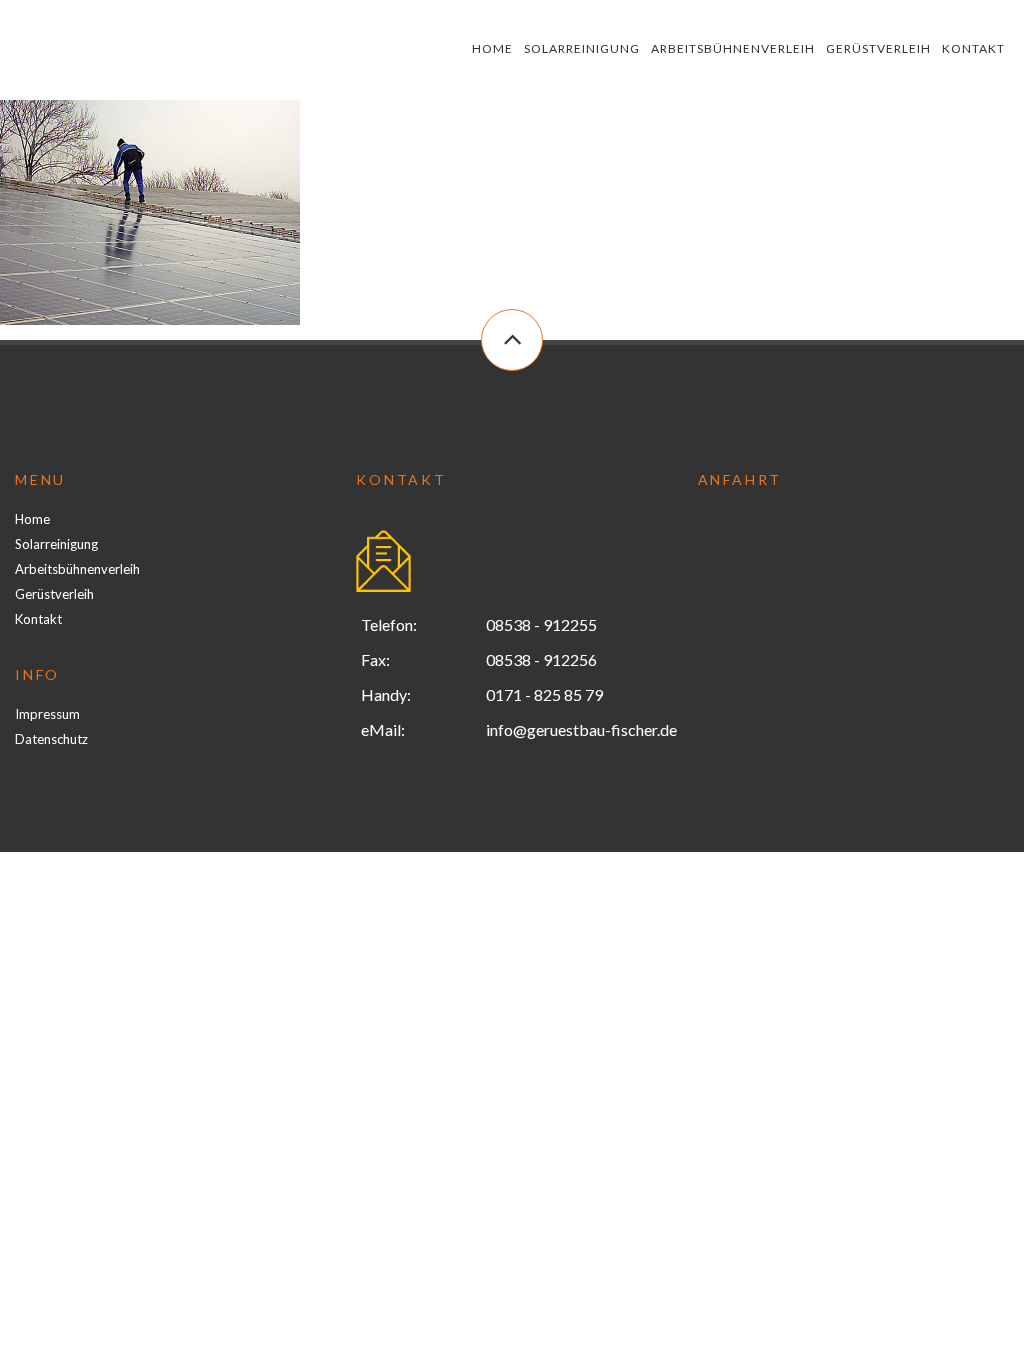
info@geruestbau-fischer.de (581, 729)
